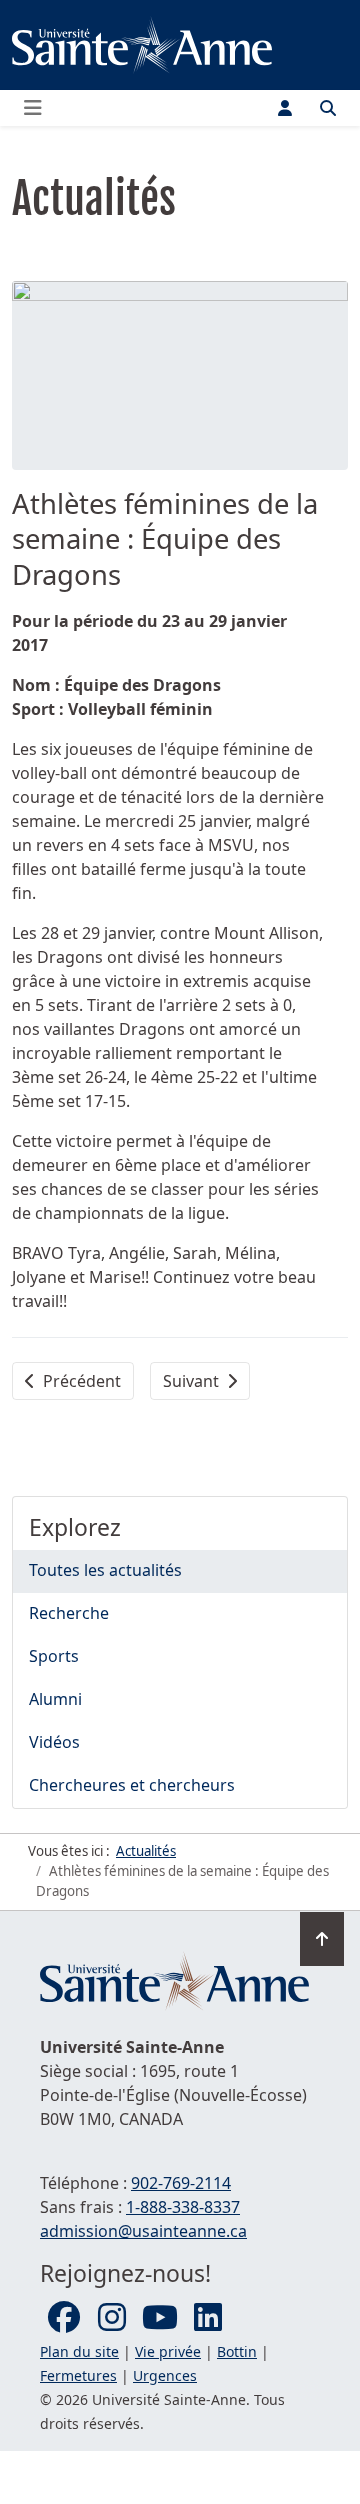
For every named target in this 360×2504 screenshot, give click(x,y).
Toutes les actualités (105, 1570)
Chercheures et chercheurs (132, 1785)
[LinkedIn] (208, 2318)
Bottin (237, 2351)
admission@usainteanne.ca (143, 2231)
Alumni (55, 1699)
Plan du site (79, 2351)
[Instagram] (112, 2318)
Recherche (69, 1613)
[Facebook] (64, 2318)
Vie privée (168, 2351)
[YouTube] (160, 2318)
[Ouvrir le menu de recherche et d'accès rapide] (328, 108)
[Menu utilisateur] (285, 108)
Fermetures (78, 2375)
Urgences (165, 2375)
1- (183, 2207)
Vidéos (54, 1742)
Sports (54, 1656)
